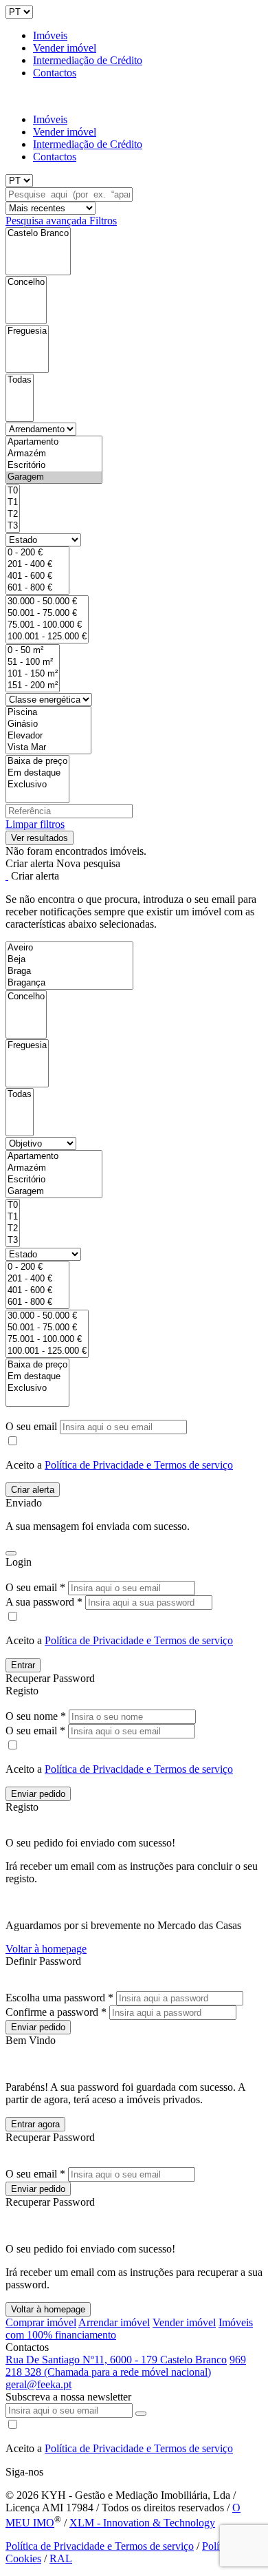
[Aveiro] (69, 948)
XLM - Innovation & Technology (142, 2523)
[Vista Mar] (48, 748)
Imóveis (50, 35)
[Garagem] (54, 477)
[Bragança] (69, 983)
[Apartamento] (54, 442)
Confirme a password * (56, 2012)
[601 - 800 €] (37, 588)
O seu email (33, 1426)
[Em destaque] (37, 773)
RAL (61, 2558)
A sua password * (44, 1602)
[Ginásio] (48, 724)
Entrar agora (35, 2124)
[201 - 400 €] (37, 565)
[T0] (13, 491)
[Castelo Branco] (38, 234)
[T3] (13, 526)
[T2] (13, 514)
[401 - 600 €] (37, 576)
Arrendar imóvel (114, 2322)
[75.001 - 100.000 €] (47, 625)
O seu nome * (36, 1716)
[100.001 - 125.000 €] (47, 637)
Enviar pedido (38, 1794)
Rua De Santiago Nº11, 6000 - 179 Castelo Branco (116, 2360)
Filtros (103, 221)
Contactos (55, 73)
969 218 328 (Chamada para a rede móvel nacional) (126, 2366)
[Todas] (20, 380)
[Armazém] (54, 454)
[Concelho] (26, 283)
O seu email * (35, 1587)
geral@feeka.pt (38, 2384)
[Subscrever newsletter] (141, 2414)
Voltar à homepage (46, 1949)
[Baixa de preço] (37, 762)
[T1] (13, 503)
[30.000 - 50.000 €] (47, 602)
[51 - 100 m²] (33, 662)
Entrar (23, 1665)
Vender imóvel (65, 48)
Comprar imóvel (41, 2322)
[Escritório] (54, 466)
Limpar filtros (35, 824)
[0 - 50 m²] (33, 651)
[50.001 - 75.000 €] (47, 614)
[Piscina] (48, 713)
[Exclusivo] (37, 785)
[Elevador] (48, 736)
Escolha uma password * (59, 1998)
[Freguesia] (27, 331)
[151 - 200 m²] (33, 686)
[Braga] (69, 971)
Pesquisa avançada (47, 221)
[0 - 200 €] (37, 553)
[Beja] (69, 960)
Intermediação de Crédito (88, 60)
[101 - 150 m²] (33, 674)
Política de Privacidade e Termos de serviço (139, 1465)
